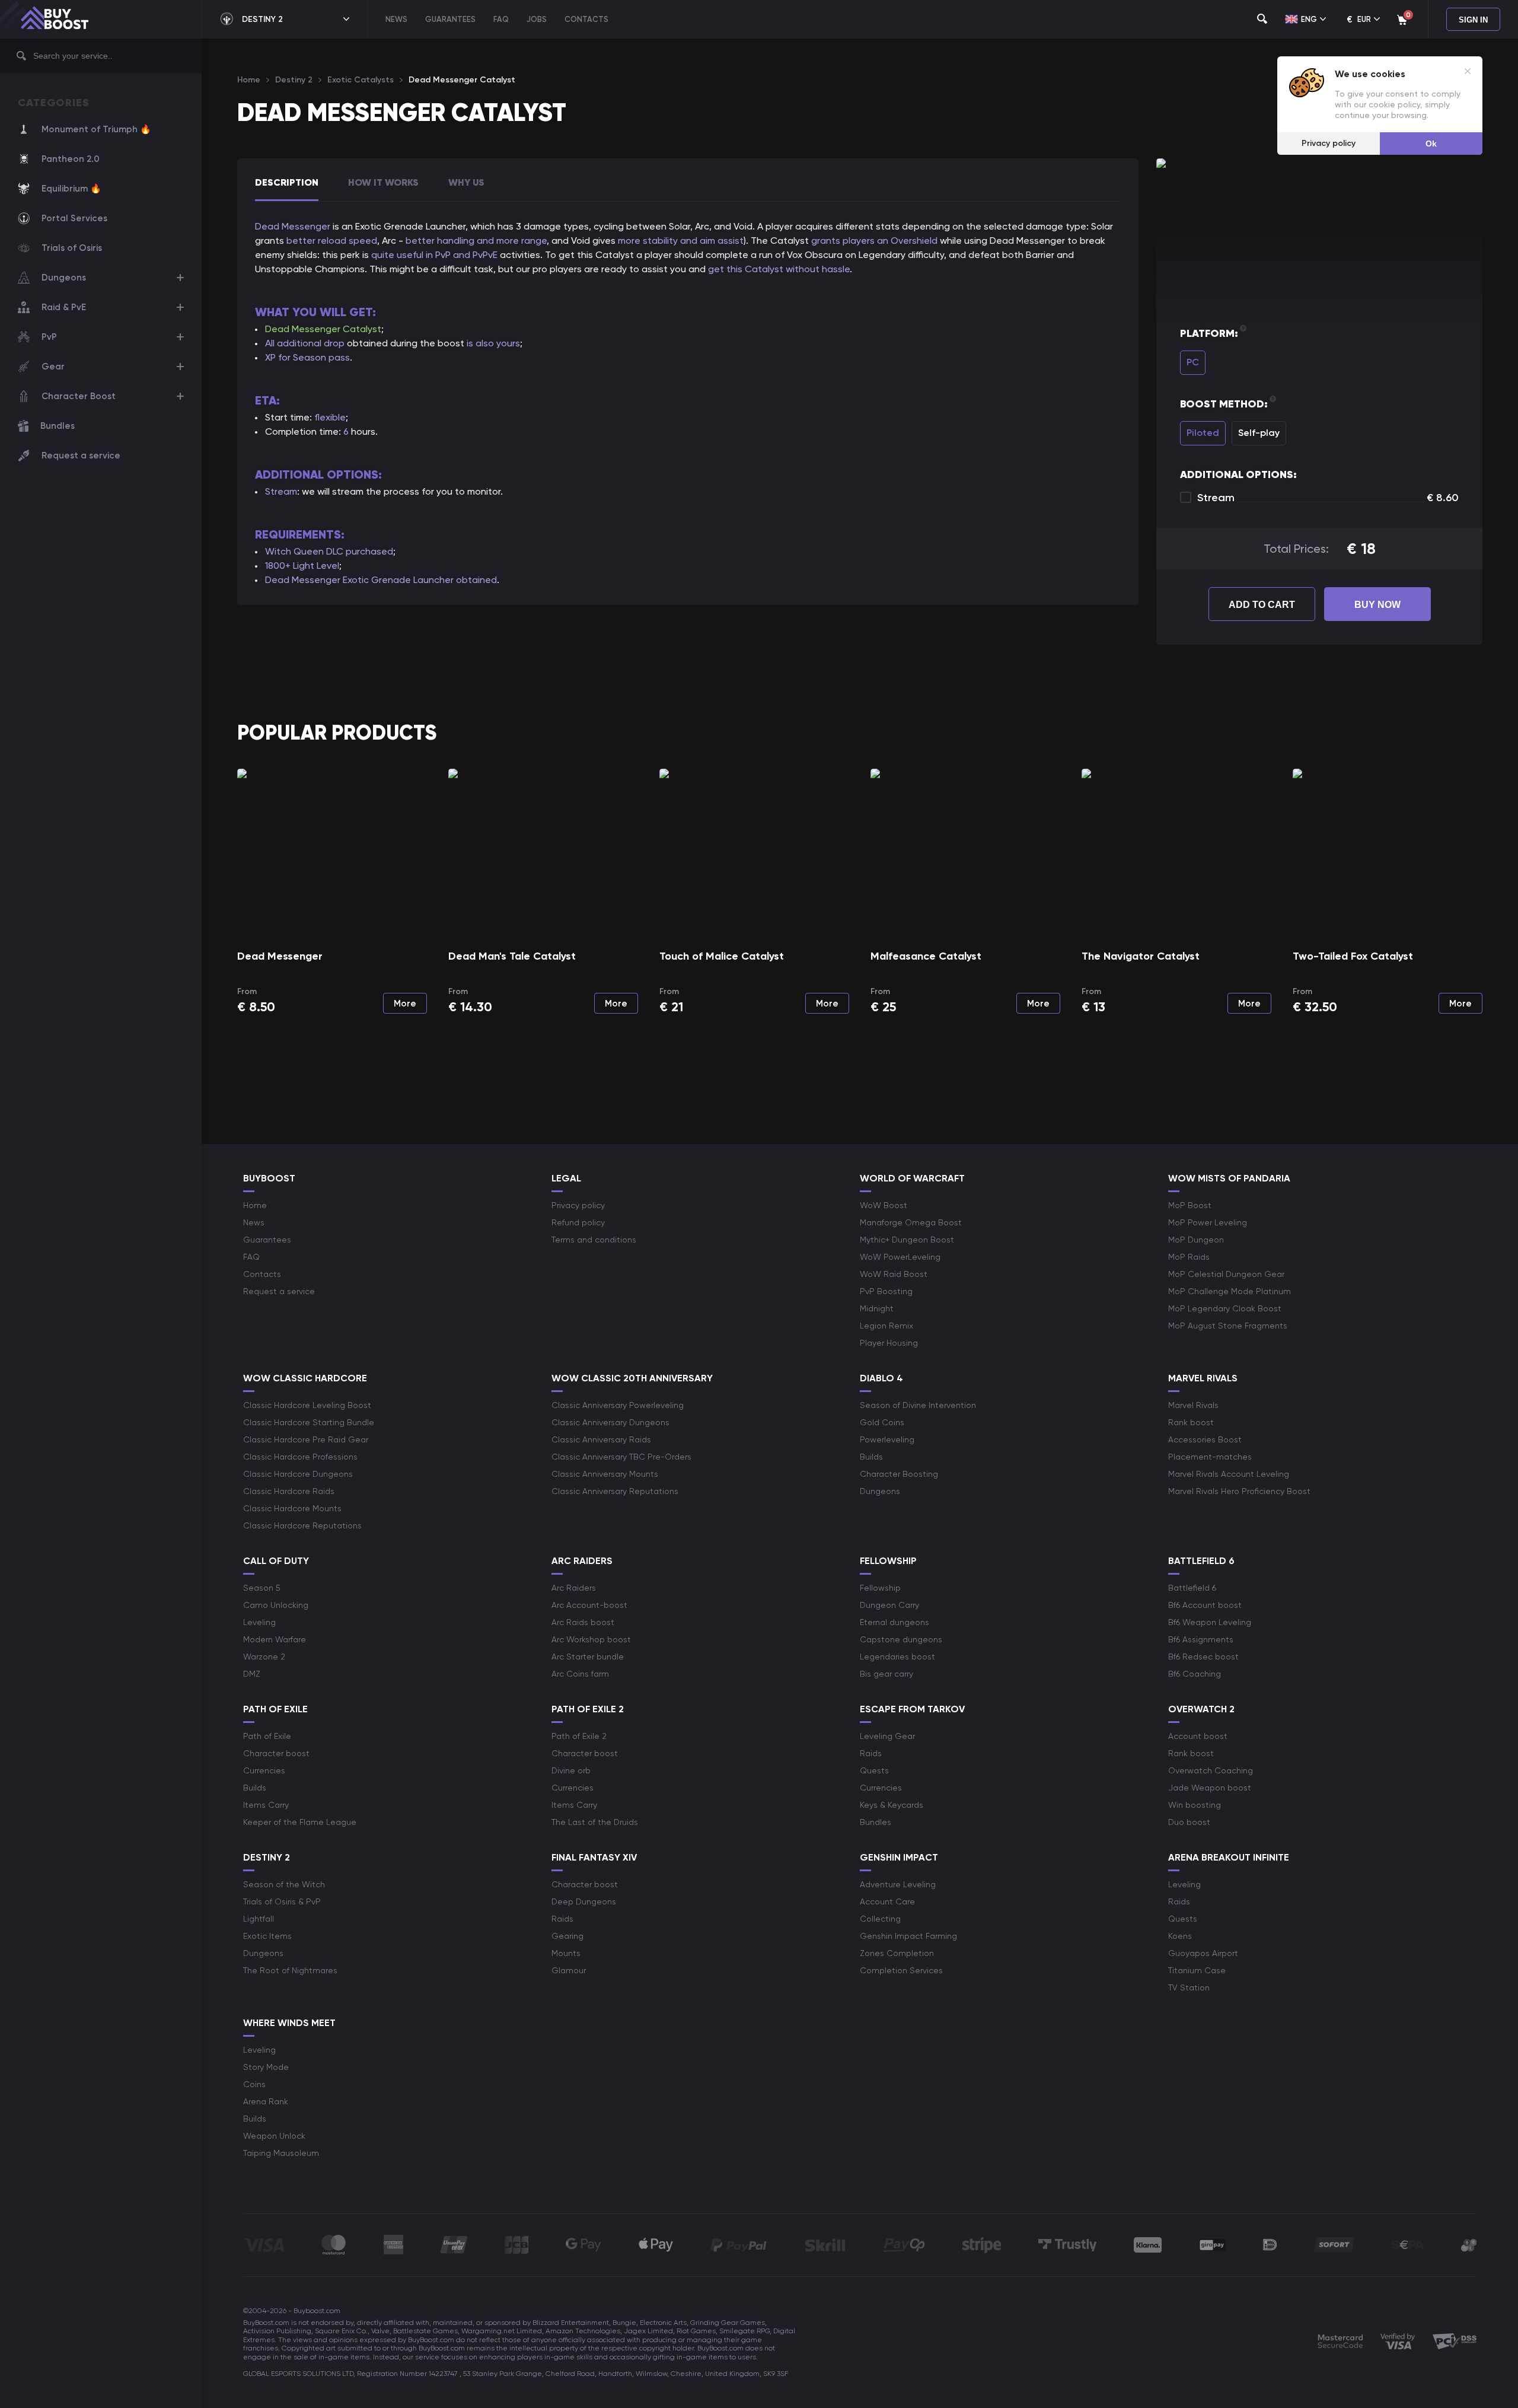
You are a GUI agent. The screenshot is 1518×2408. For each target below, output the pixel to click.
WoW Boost (884, 1205)
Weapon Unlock (274, 2136)
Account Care (887, 1901)
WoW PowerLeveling (900, 1257)
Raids (871, 1753)
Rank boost (1191, 1422)
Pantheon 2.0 (71, 159)
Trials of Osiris (72, 248)
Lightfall (259, 1919)
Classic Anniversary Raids (601, 1439)
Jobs (537, 19)
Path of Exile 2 (579, 1736)
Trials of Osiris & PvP (282, 1901)
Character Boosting (899, 1474)
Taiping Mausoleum (281, 2153)
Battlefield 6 (1192, 1588)
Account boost (1198, 1736)
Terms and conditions (594, 1240)
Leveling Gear (887, 1736)
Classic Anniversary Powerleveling (618, 1405)
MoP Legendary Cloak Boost (1225, 1308)
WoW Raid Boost (894, 1274)
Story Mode (266, 2067)
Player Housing (889, 1343)
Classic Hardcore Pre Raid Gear (306, 1439)
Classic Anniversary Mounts (605, 1474)
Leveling (259, 1622)
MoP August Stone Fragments (1228, 1326)
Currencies (264, 1770)
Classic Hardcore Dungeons (298, 1474)
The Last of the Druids (595, 1822)
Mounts (566, 1953)
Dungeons (880, 1491)
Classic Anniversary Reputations (615, 1491)
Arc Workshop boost (591, 1639)
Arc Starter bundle (588, 1657)
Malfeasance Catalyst (926, 956)
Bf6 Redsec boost (1203, 1657)
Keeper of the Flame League (300, 1822)
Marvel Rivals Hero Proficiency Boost (1239, 1491)
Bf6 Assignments (1201, 1639)
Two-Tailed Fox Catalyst (1353, 956)
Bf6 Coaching (1195, 1674)
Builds (871, 1457)
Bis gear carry (886, 1674)
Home (255, 1205)
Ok (1431, 144)
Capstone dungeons (901, 1639)
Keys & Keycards (892, 1805)
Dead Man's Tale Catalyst (512, 956)
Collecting (880, 1919)
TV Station (1189, 1987)
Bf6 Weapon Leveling (1210, 1622)
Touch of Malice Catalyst (722, 956)
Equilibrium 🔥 (71, 189)
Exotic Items (267, 1936)
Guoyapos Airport (1203, 1953)
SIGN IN (1473, 20)
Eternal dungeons (894, 1622)
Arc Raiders (574, 1588)
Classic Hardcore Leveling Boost (307, 1405)
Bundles (58, 426)
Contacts (586, 19)
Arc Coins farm (580, 1674)
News (396, 19)
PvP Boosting (886, 1291)
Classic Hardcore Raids (289, 1491)
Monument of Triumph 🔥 (96, 129)
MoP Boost (1190, 1205)
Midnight (877, 1308)
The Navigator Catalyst (1141, 956)
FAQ (501, 19)
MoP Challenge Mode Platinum (1230, 1291)
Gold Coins (882, 1422)
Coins (254, 2084)
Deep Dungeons (584, 1901)
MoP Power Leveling (1208, 1222)
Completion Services (901, 1970)
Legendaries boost (897, 1657)
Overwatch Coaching (1211, 1770)
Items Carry (266, 1805)
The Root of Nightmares (290, 1970)
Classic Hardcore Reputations (302, 1525)
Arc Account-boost (589, 1605)
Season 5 (262, 1588)
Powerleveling (887, 1439)
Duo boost (1189, 1822)
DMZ (252, 1674)
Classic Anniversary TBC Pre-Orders (621, 1457)
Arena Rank (266, 2101)
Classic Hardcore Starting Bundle (309, 1422)
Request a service (81, 456)
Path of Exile (267, 1736)
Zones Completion (897, 1953)
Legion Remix (886, 1326)
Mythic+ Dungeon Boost (907, 1240)
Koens (1180, 1936)
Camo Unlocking (276, 1605)
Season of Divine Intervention (918, 1405)
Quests (874, 1770)
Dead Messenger (280, 956)
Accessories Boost (1205, 1439)
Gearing (567, 1936)
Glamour (569, 1970)
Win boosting (1195, 1805)
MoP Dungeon (1196, 1240)
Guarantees (450, 19)
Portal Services (74, 218)
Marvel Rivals (1193, 1405)
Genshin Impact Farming (908, 1936)
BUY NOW (1377, 605)
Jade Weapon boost (1210, 1788)
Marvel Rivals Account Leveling (1229, 1474)
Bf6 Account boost (1205, 1605)
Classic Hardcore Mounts (292, 1508)
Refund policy (578, 1222)
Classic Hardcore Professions (300, 1457)
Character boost (276, 1753)
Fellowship (880, 1588)
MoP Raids (1189, 1257)
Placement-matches (1210, 1457)
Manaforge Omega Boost (911, 1222)
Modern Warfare (275, 1639)
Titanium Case (1197, 1970)
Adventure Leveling (898, 1884)
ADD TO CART (1262, 605)
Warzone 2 (264, 1657)
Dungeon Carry (889, 1605)
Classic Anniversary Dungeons (610, 1422)
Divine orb (571, 1770)
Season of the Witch (284, 1884)
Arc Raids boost (583, 1622)
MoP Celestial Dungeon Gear (1226, 1274)
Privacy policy (578, 1205)
